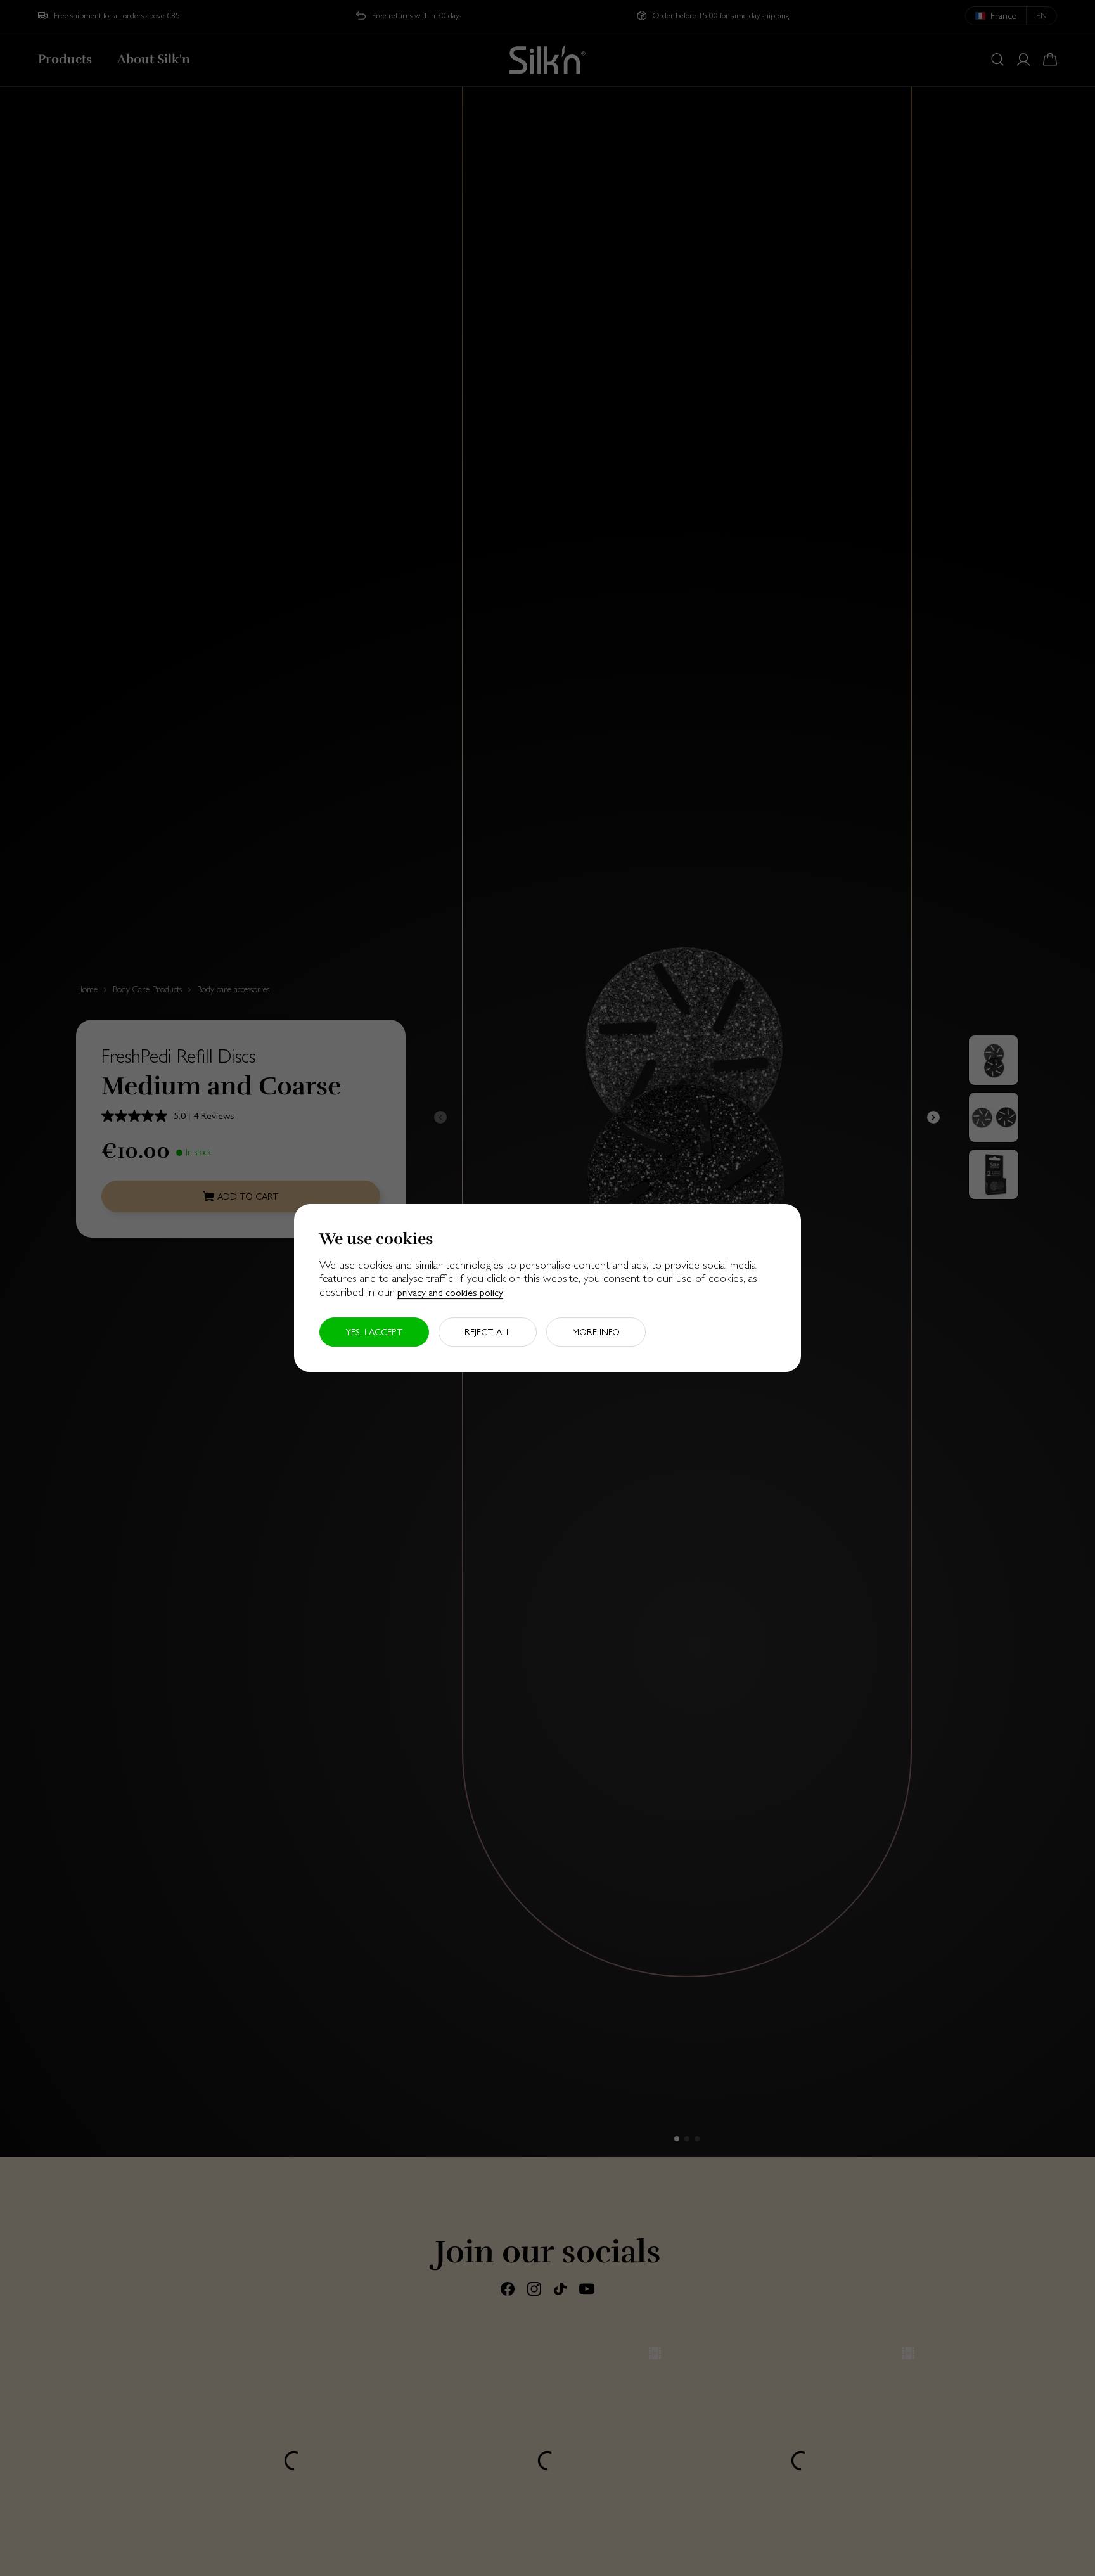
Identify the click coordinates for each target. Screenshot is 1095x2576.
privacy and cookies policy (450, 1292)
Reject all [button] (488, 1332)
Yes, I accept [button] (374, 1332)
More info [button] (596, 1332)
